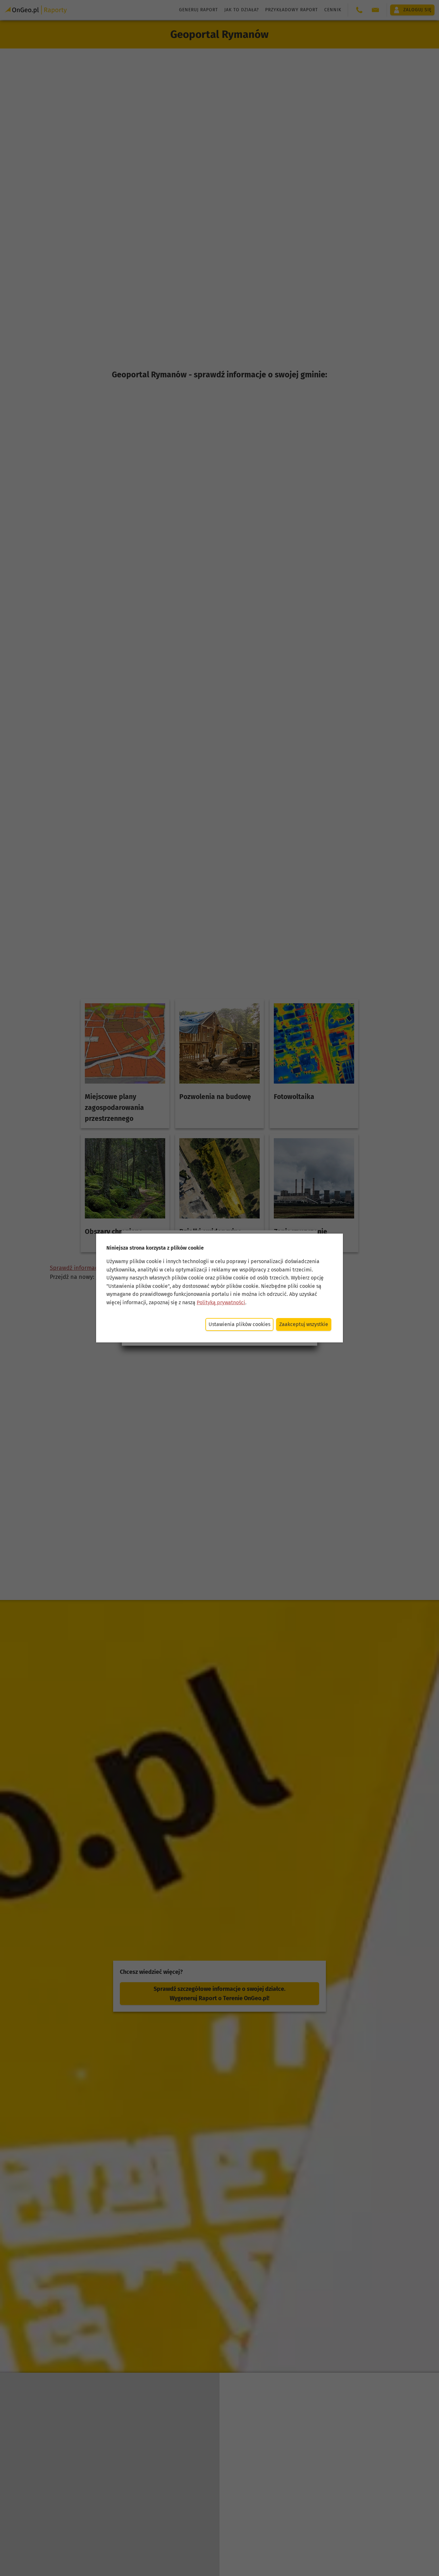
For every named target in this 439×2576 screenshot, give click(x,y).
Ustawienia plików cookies (239, 1324)
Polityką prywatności (221, 1302)
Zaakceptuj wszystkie (304, 1324)
